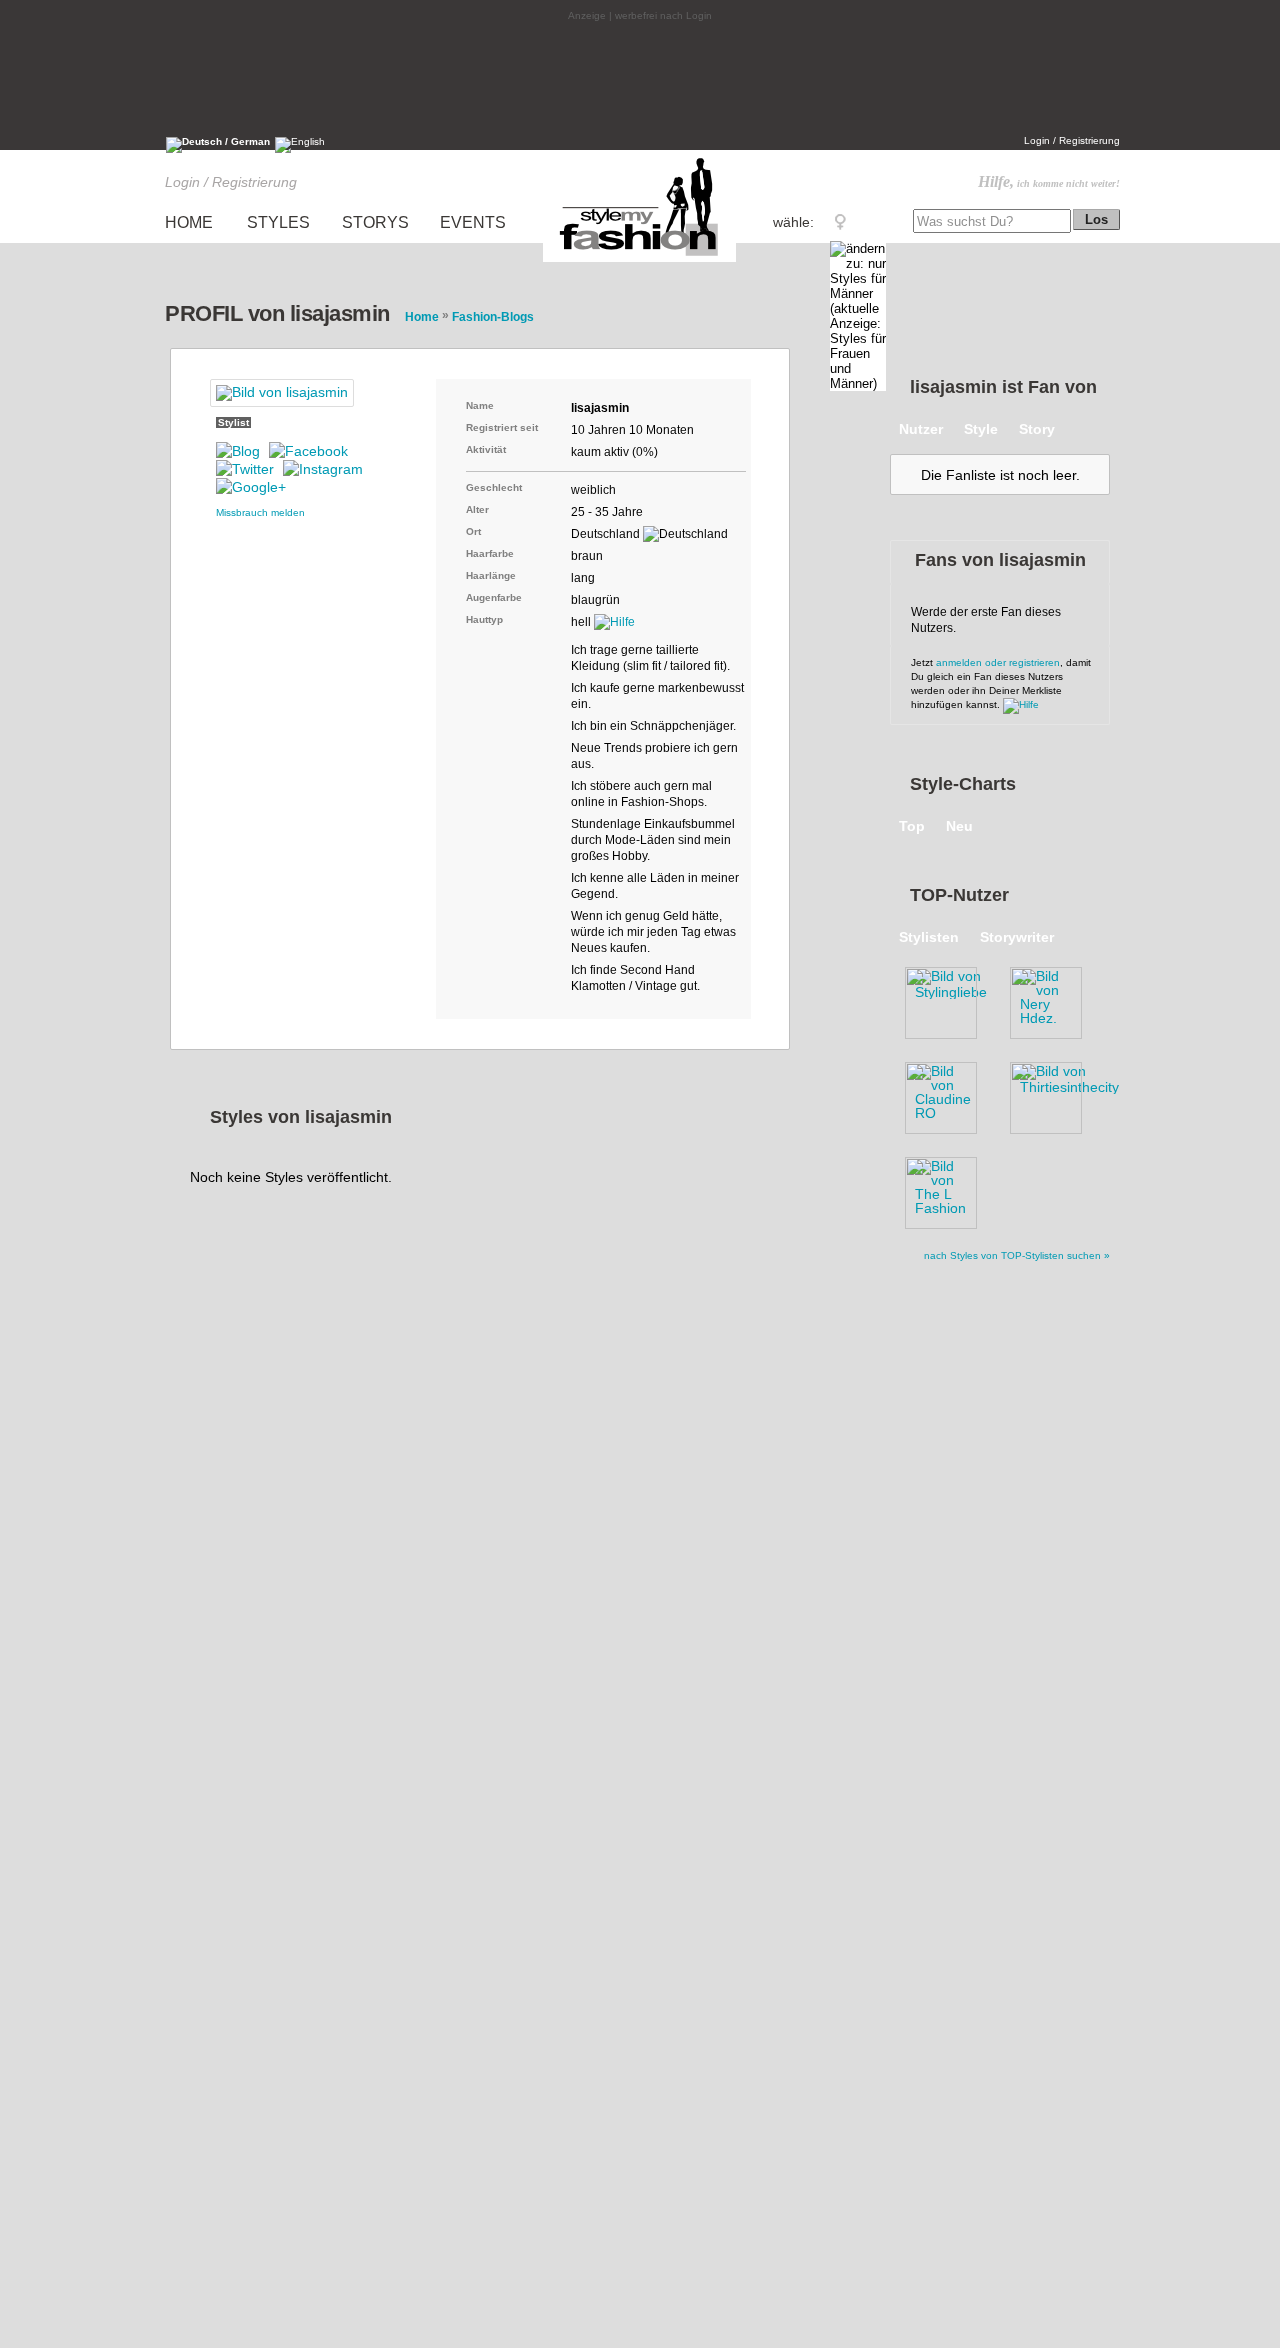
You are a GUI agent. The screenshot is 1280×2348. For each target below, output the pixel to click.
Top (912, 826)
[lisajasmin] (282, 393)
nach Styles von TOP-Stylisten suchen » (1017, 1255)
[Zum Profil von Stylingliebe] (950, 999)
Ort (473, 531)
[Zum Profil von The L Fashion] (950, 1189)
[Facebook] (308, 451)
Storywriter (1017, 937)
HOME (189, 222)
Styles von (301, 1117)
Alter (477, 509)
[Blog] (238, 451)
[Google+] (251, 487)
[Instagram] (323, 469)
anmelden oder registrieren (998, 662)
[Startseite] (640, 261)
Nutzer (921, 429)
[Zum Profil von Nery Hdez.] (1055, 999)
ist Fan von (1003, 387)
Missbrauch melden (260, 512)
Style (981, 429)
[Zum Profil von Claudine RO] (950, 1094)
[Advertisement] (640, 77)
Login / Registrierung (1072, 140)
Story (1037, 429)
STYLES (278, 222)
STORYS (375, 222)
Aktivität (486, 449)
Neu (959, 826)
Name (480, 405)
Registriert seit (502, 427)
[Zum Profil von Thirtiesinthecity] (1055, 1094)
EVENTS (473, 222)
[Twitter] (245, 469)
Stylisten (929, 937)
